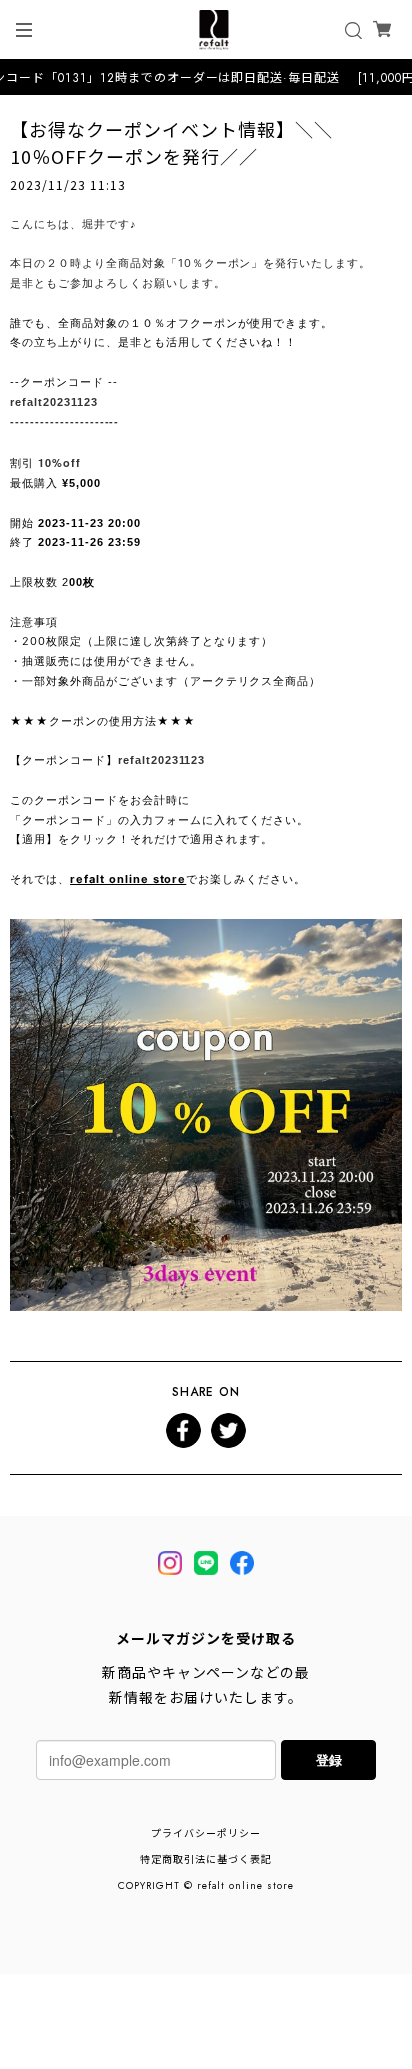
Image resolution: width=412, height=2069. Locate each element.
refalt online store (128, 879)
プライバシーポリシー (206, 1833)
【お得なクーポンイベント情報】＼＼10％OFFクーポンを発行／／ (171, 142)
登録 (329, 1759)
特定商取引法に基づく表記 (206, 1859)
